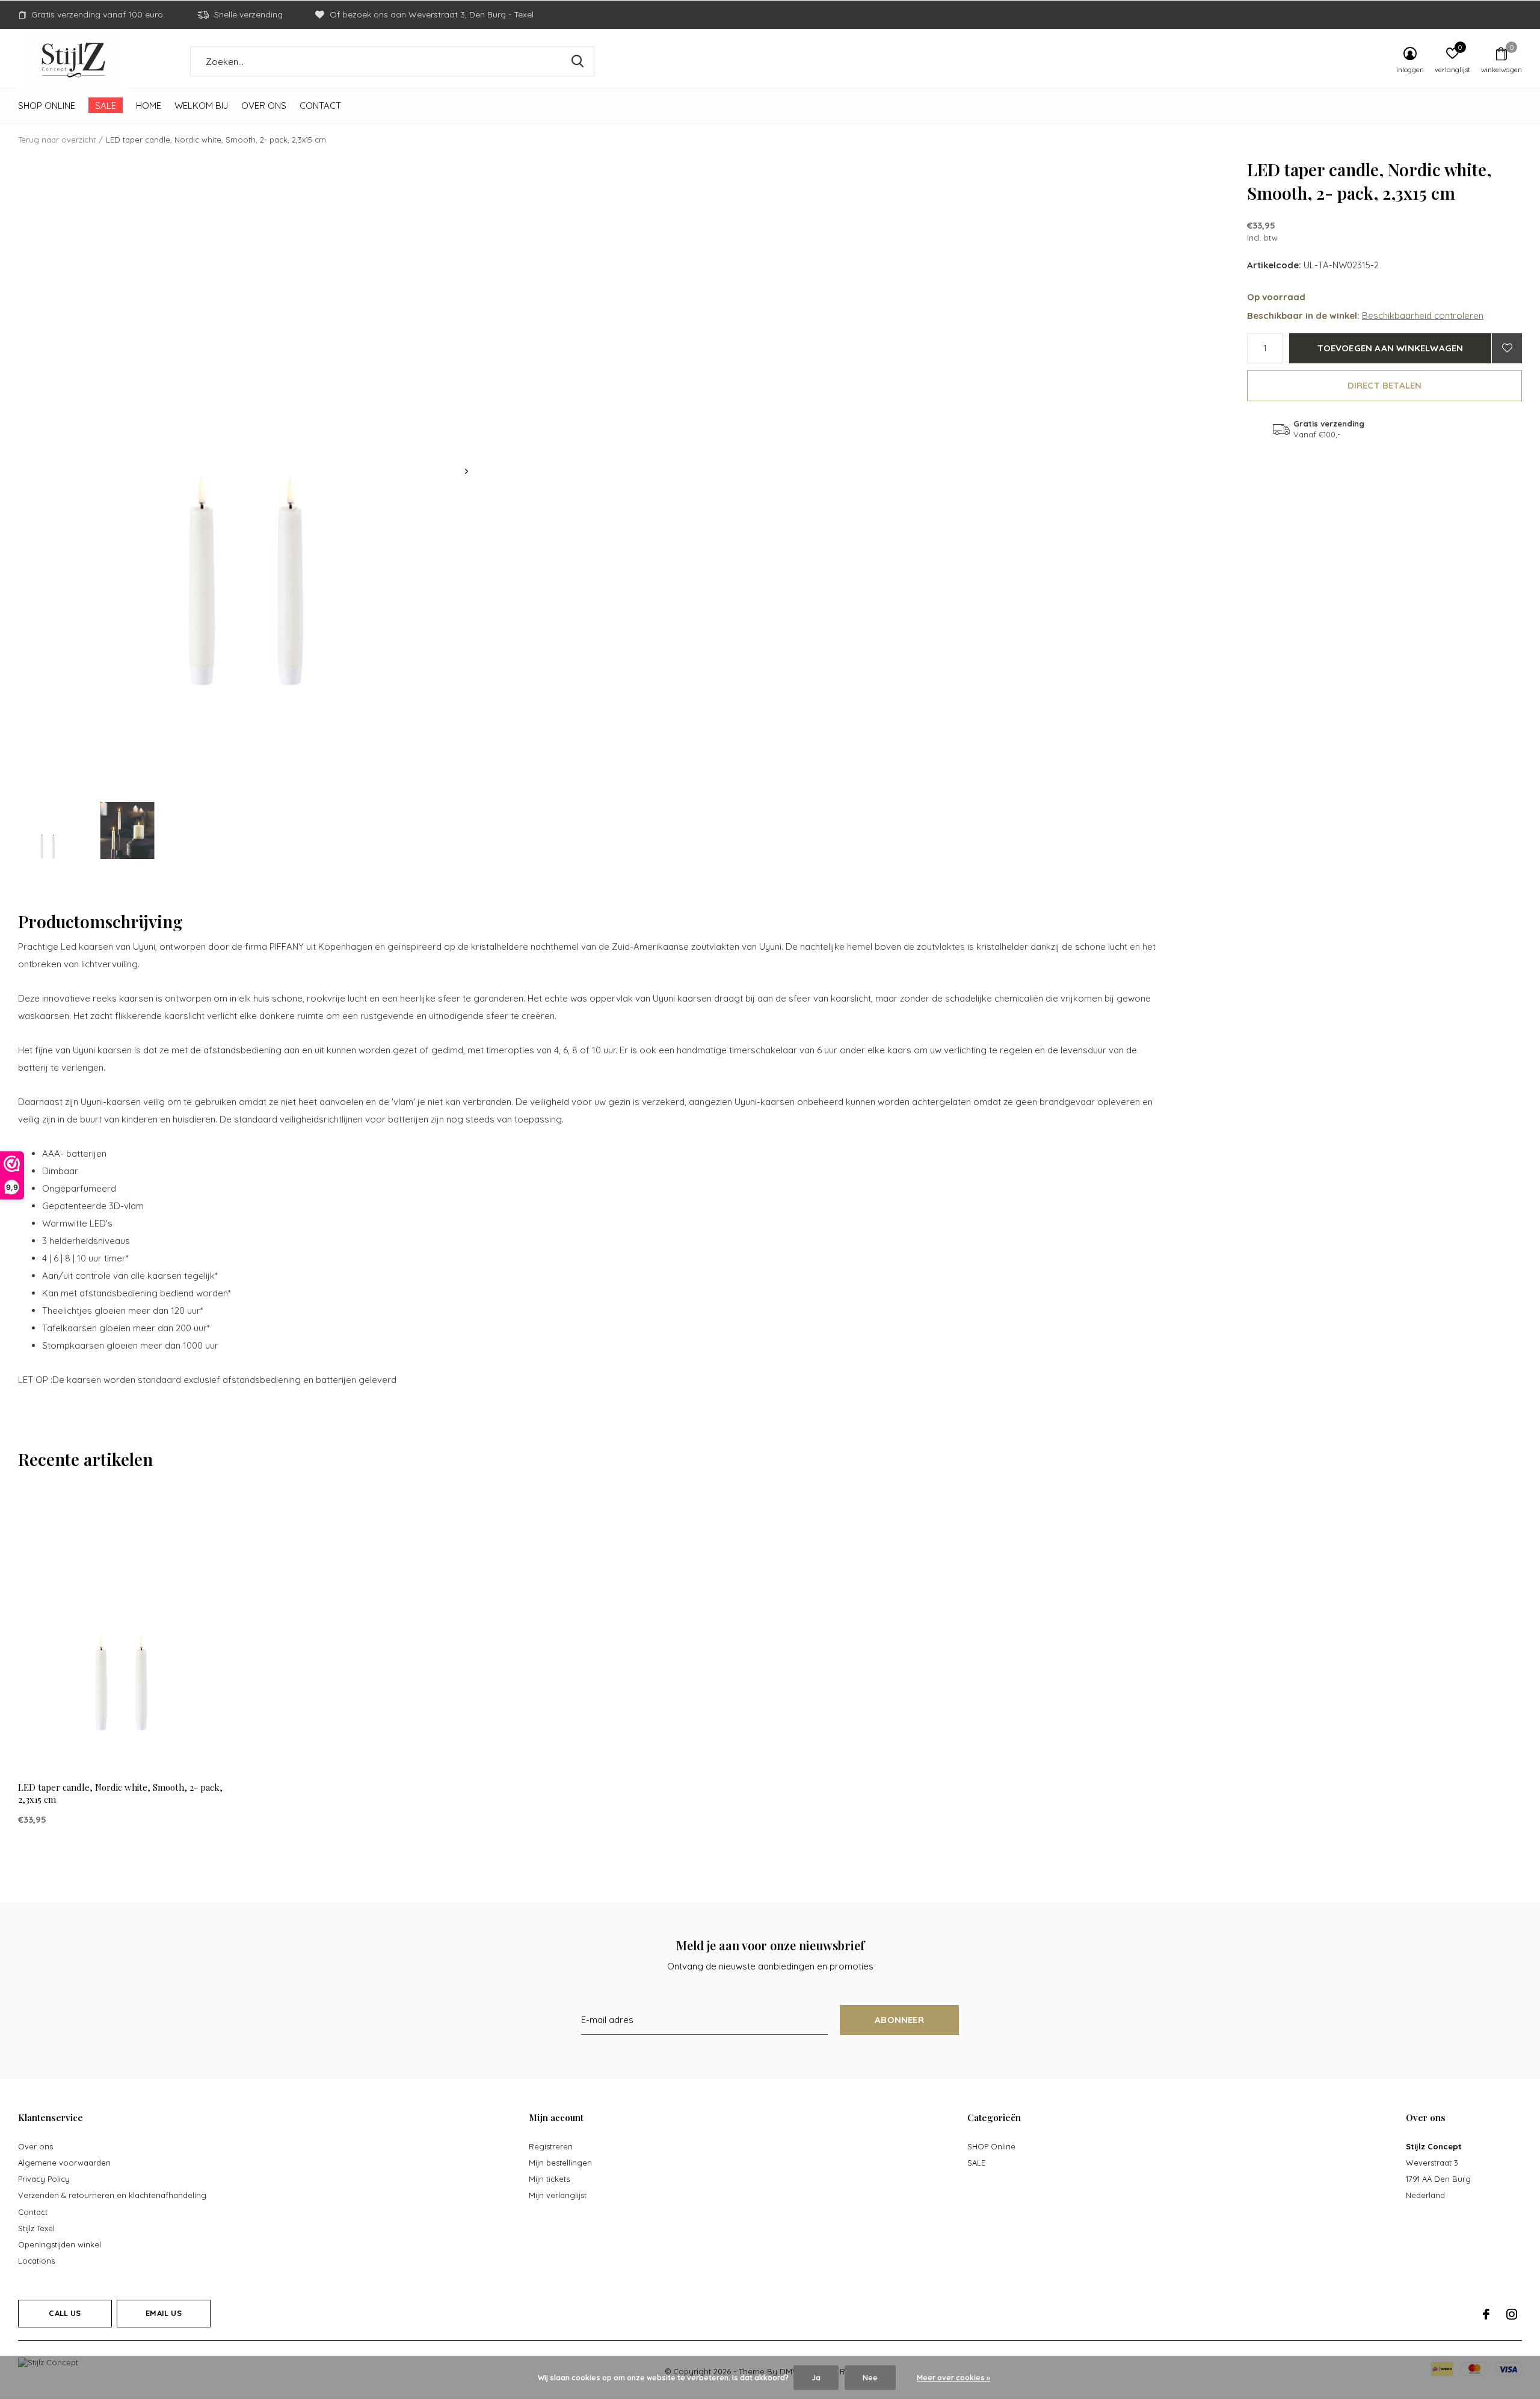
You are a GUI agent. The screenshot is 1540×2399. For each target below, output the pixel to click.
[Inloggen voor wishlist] (1507, 348)
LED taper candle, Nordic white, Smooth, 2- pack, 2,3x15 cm (120, 1794)
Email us (163, 2313)
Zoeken (577, 61)
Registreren (551, 2146)
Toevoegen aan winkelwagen (1391, 348)
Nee (870, 2378)
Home (149, 106)
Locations (36, 2261)
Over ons (264, 106)
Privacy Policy (44, 2179)
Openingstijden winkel (60, 2244)
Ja (816, 2378)
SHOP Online (47, 106)
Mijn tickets (549, 2179)
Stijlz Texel (36, 2228)
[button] (48, 830)
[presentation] (467, 471)
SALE (106, 106)
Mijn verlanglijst (558, 2195)
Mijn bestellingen (560, 2163)
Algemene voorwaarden (64, 2163)
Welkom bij (201, 106)
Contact (320, 106)
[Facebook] (1486, 2314)
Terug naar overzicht (57, 140)
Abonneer (899, 2020)
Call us (65, 2313)
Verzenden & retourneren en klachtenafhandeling (112, 2195)
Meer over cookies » (953, 2378)
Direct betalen (1385, 385)
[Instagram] (1512, 2314)
